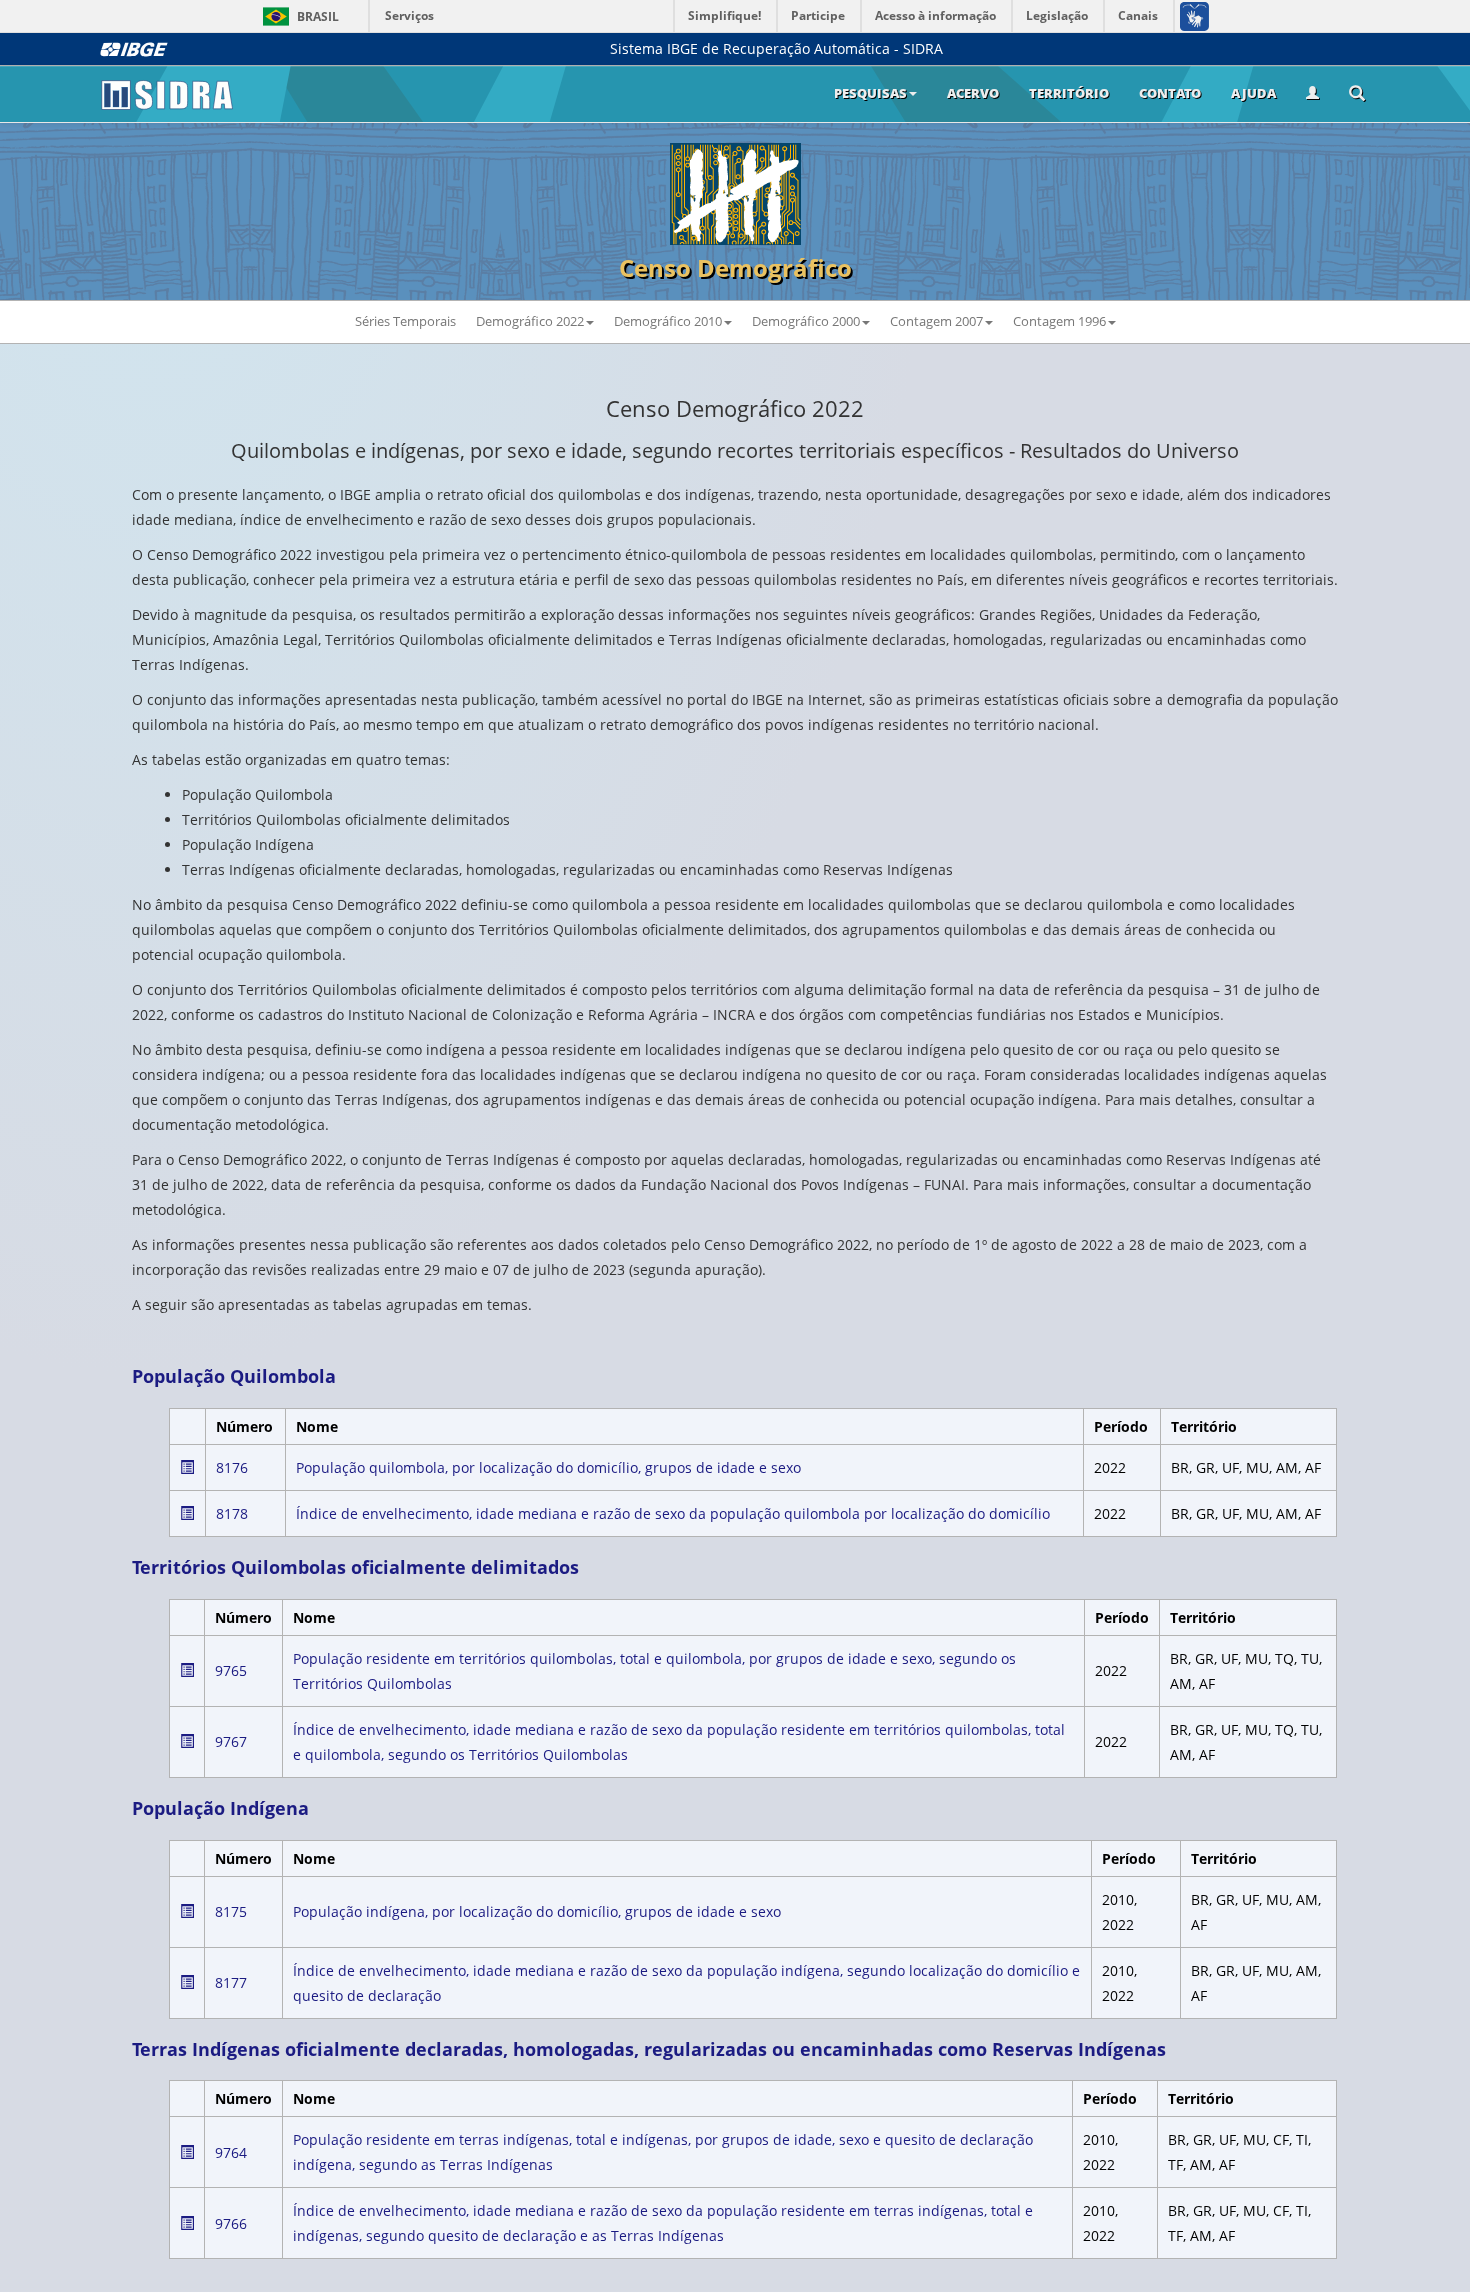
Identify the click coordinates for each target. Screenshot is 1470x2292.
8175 (231, 1911)
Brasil (297, 16)
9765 (231, 1670)
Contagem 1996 (1059, 321)
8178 (232, 1513)
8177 (231, 1982)
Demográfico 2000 (806, 321)
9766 (231, 2223)
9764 (231, 2152)
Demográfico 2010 (668, 321)
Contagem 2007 (936, 321)
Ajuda (1253, 93)
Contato (1170, 93)
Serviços (409, 15)
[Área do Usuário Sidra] (1312, 94)
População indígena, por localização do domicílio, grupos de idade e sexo (537, 1911)
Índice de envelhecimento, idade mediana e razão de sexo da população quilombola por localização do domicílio (673, 1513)
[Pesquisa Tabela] (1357, 95)
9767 (231, 1741)
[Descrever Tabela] (187, 1467)
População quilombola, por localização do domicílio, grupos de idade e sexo (548, 1467)
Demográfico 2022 (530, 321)
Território (1069, 93)
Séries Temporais (405, 321)
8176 (232, 1467)
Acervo (973, 93)
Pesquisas (870, 93)
